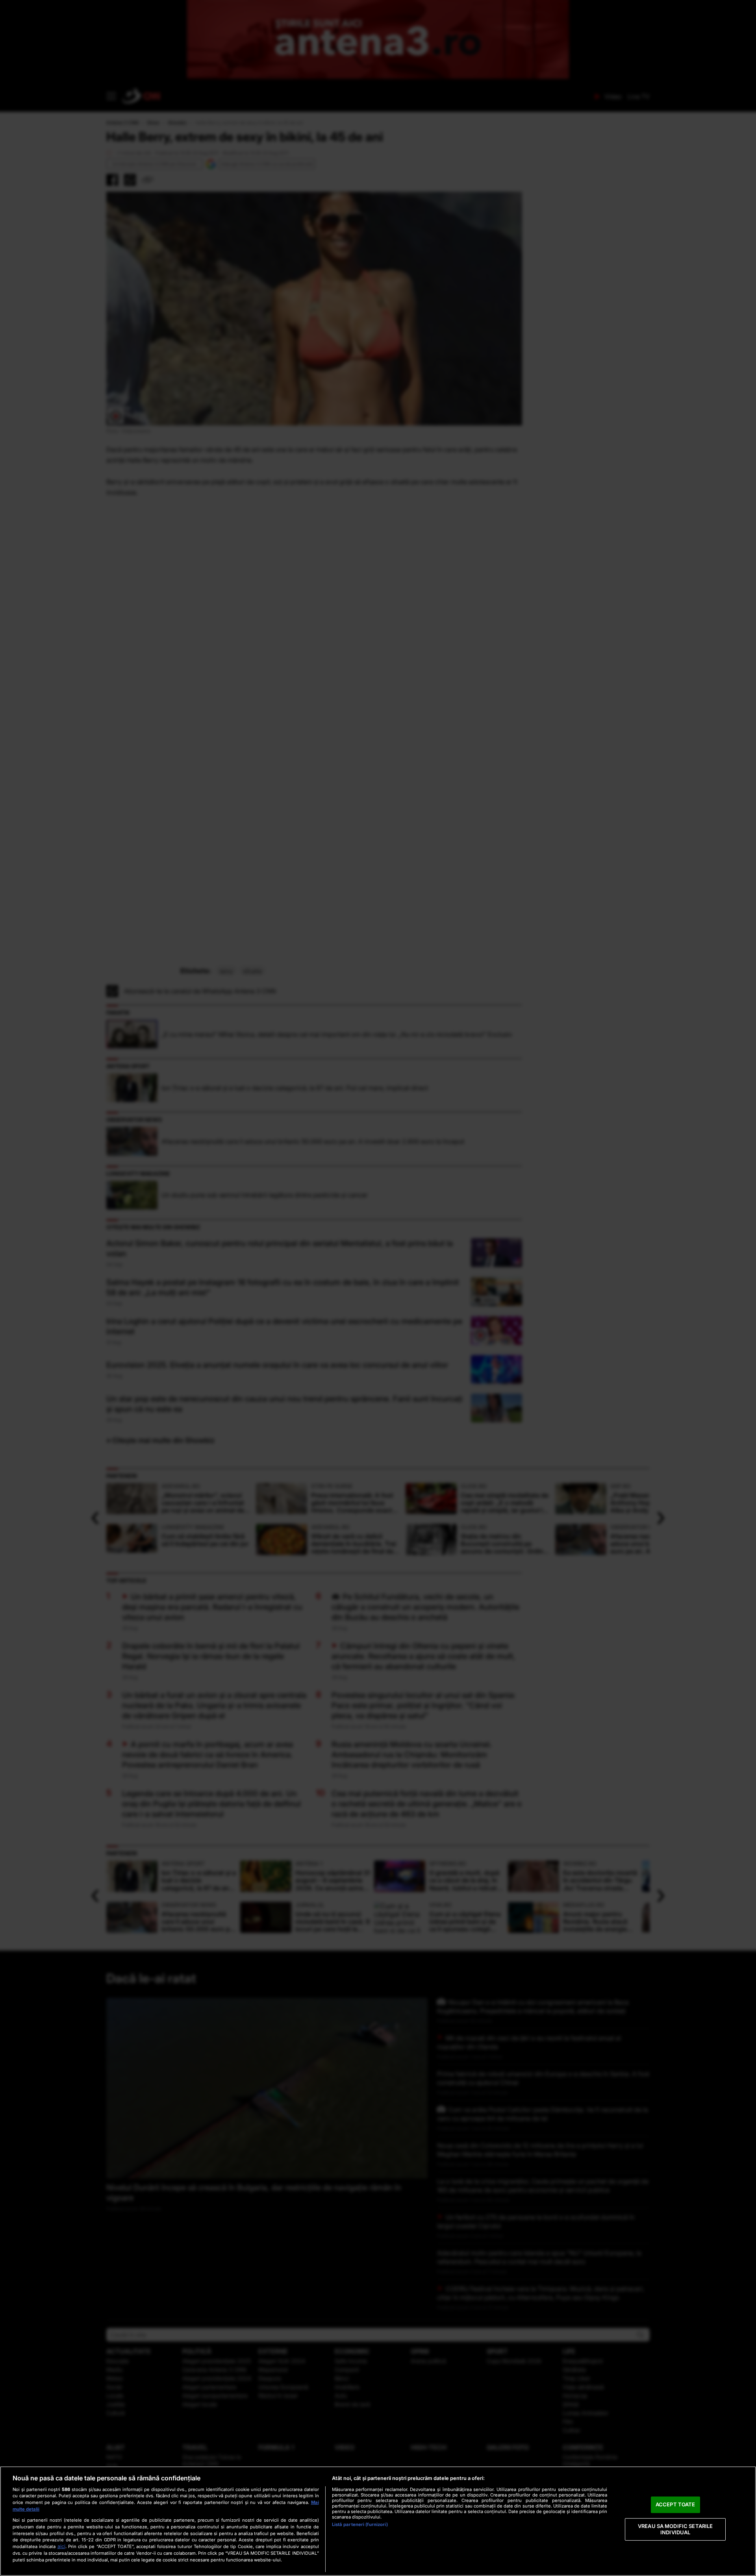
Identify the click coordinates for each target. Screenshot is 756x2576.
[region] (378, 2521)
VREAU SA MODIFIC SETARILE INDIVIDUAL (675, 2529)
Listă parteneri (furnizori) (360, 2524)
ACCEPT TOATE (675, 2505)
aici (61, 2546)
